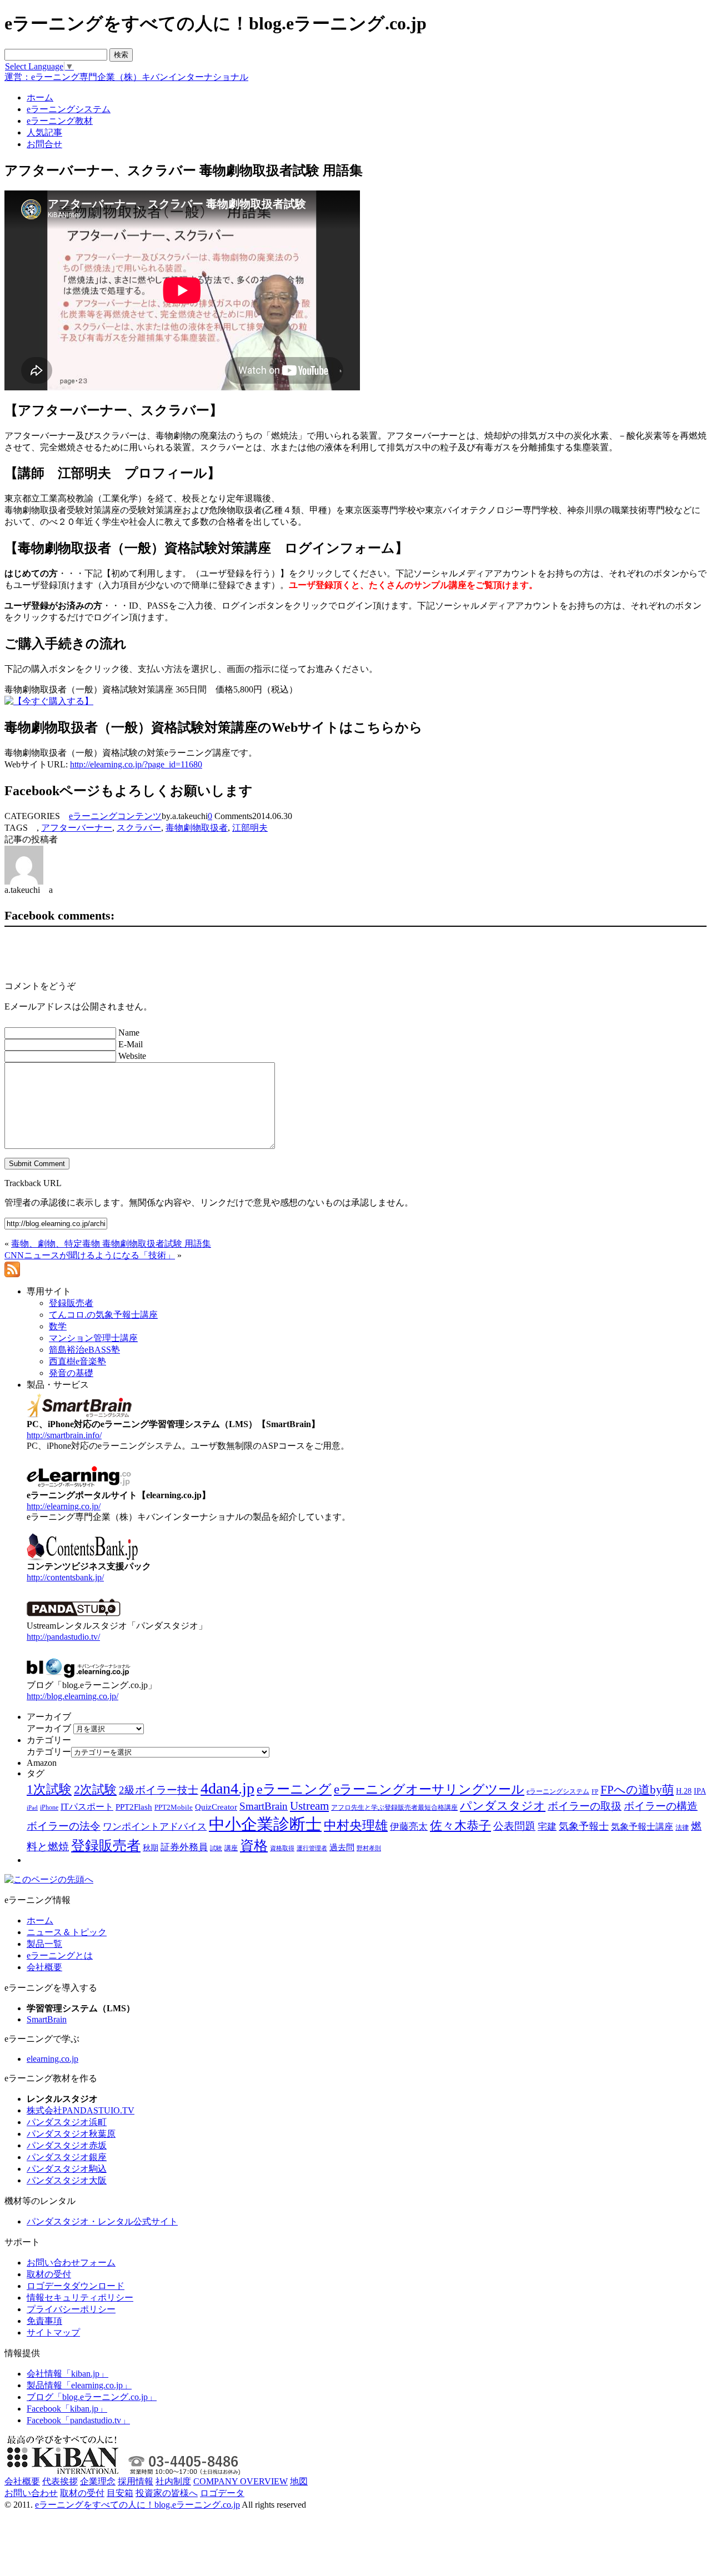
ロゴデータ (222, 2493)
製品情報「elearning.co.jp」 (79, 2385)
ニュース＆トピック (67, 1932)
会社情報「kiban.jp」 (67, 2374)
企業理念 (98, 2481)
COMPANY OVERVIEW (241, 2481)
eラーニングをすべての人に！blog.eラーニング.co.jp (137, 2505)
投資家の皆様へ (167, 2493)
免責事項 (44, 2321)
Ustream (309, 1806)
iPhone (49, 1807)
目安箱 (120, 2493)
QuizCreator (216, 1807)
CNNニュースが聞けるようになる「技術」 (90, 1255)
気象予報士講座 (642, 1827)
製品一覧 (44, 1944)
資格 (254, 1846)
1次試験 (49, 1789)
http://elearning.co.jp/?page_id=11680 (136, 764)
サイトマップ (53, 2333)
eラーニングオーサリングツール (429, 1789)
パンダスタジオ (503, 1806)
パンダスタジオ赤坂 (67, 2145)
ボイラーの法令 (64, 1826)
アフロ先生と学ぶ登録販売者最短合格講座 (394, 1807)
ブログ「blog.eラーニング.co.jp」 (92, 2397)
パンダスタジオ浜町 (67, 2122)
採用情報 (136, 2481)
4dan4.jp (227, 1788)
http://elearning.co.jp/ (64, 1506)
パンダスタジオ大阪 (67, 2180)
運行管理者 (312, 1848)
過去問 (342, 1847)
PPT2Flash (134, 1807)
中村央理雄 (356, 1825)
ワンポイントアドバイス (155, 1827)
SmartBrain (264, 1806)
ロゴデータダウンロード (76, 2286)
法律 (682, 1827)
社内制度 (173, 2481)
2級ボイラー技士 (159, 1790)
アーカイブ (49, 1728)
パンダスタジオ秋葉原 (71, 2134)
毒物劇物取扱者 (197, 828)
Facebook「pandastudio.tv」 (78, 2420)
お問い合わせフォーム (71, 2263)
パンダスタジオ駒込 (67, 2169)
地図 (299, 2481)
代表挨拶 (60, 2481)
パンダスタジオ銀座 (67, 2157)
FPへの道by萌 (637, 1790)
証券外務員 (184, 1847)
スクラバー (139, 828)
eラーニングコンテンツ (115, 816)
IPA (700, 1791)
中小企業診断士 (265, 1824)
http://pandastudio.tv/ (63, 1637)
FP (595, 1792)
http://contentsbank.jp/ (65, 1577)
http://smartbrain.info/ (64, 1435)
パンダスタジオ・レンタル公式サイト (102, 2221)
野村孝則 (369, 1848)
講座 (231, 1848)
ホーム (40, 1920)
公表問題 (514, 1826)
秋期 (151, 1848)
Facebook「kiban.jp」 (67, 2409)
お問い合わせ (31, 2493)
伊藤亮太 (409, 1826)
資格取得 (282, 1848)
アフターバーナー (77, 828)
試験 (216, 1848)
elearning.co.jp (52, 2059)
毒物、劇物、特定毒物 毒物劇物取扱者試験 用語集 (111, 1244)
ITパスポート (87, 1807)
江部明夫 (250, 828)
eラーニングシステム (558, 1791)
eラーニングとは (60, 1955)
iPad (32, 1808)
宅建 (547, 1827)
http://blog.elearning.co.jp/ (72, 1696)
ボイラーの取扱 (585, 1806)
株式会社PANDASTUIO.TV (81, 2110)
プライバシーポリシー (71, 2309)
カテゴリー (49, 1752)
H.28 (684, 1791)
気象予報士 (584, 1826)
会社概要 (44, 1967)
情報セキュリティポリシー (80, 2298)
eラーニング (294, 1789)
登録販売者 (106, 1846)
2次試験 (95, 1789)
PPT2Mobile (174, 1807)
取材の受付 (49, 2274)
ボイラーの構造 (661, 1806)
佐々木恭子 (460, 1826)
